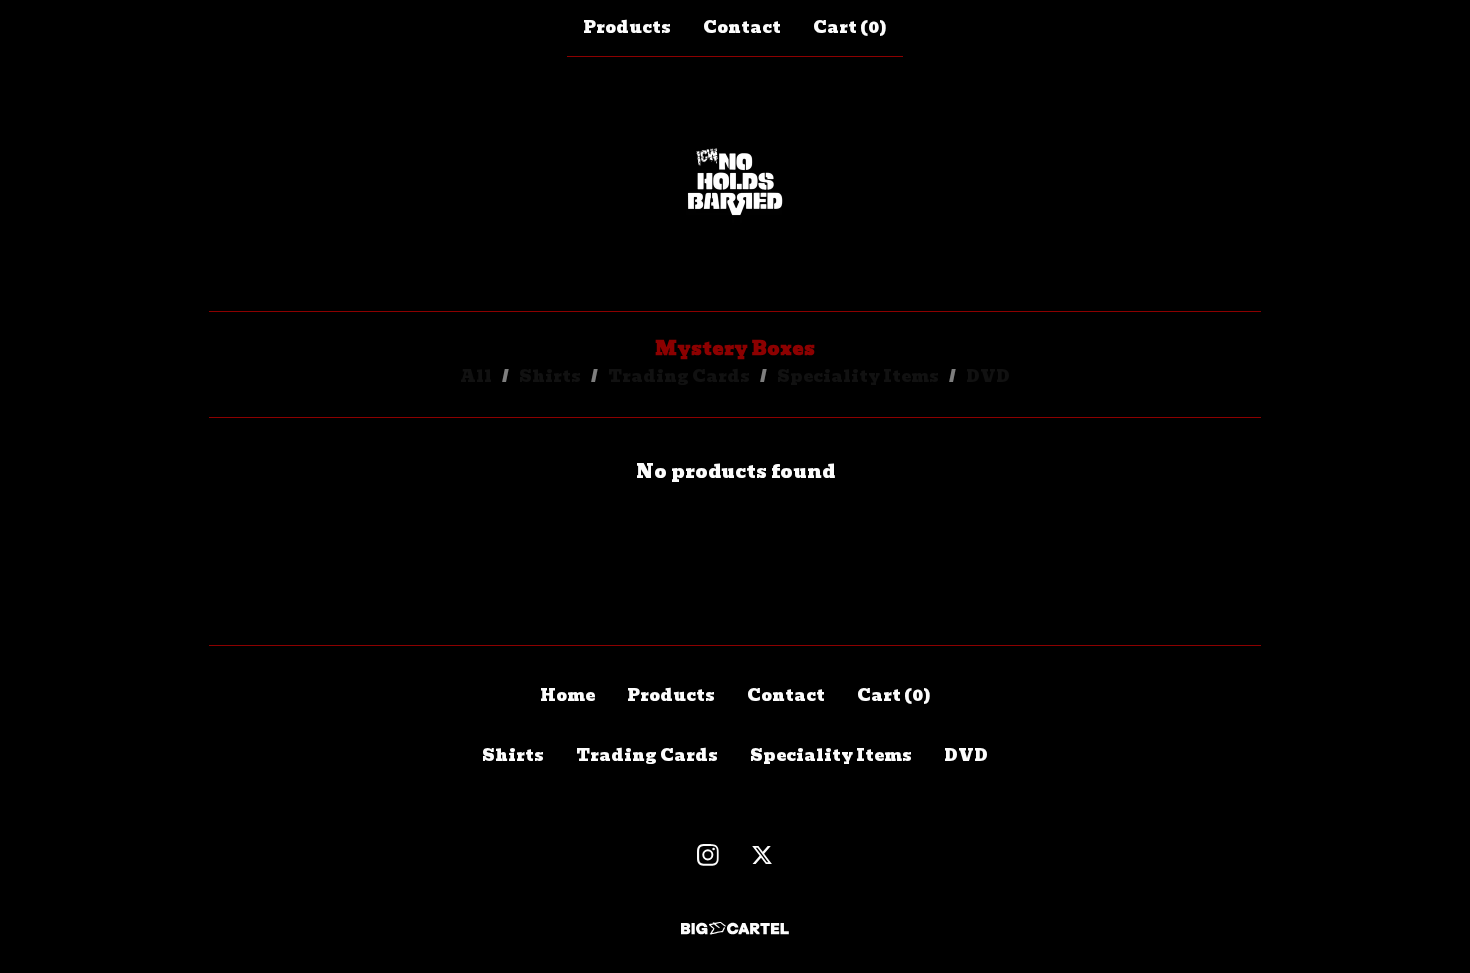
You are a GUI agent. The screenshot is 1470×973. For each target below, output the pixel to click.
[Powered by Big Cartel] (735, 928)
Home (567, 695)
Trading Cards (679, 376)
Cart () (850, 27)
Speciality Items (858, 376)
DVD (988, 376)
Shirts (550, 376)
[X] (762, 855)
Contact (742, 27)
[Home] (735, 184)
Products (627, 27)
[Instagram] (708, 855)
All (476, 376)
